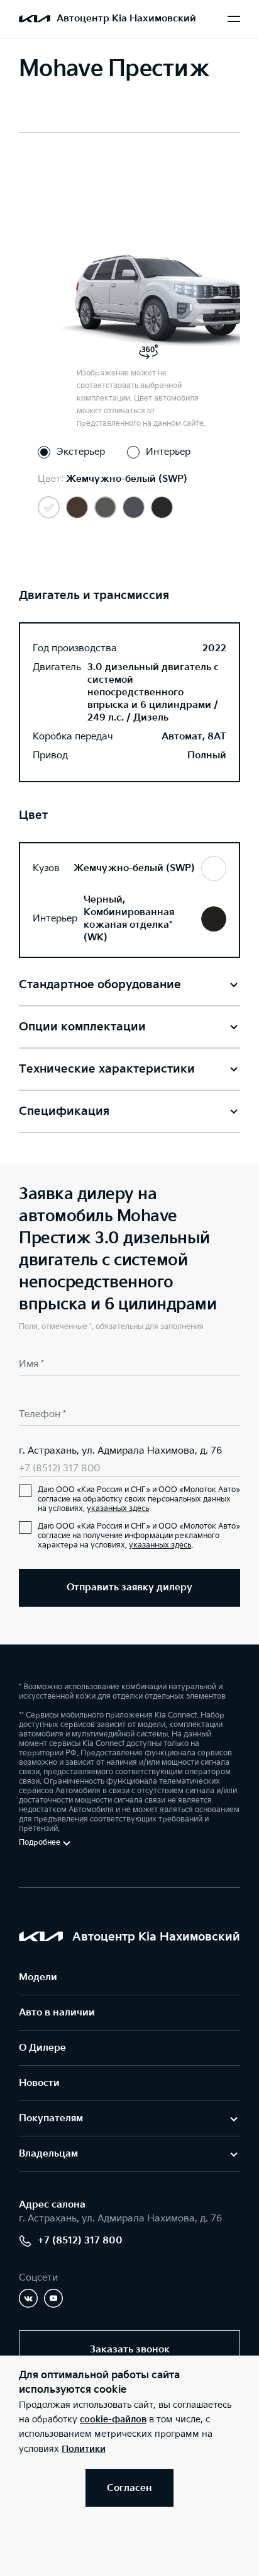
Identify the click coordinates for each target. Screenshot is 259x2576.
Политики (84, 2449)
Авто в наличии (57, 2013)
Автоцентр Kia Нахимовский (126, 19)
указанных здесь (118, 1509)
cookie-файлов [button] (113, 2419)
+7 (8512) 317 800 (59, 1468)
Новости (39, 2083)
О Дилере (42, 2048)
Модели (38, 1977)
